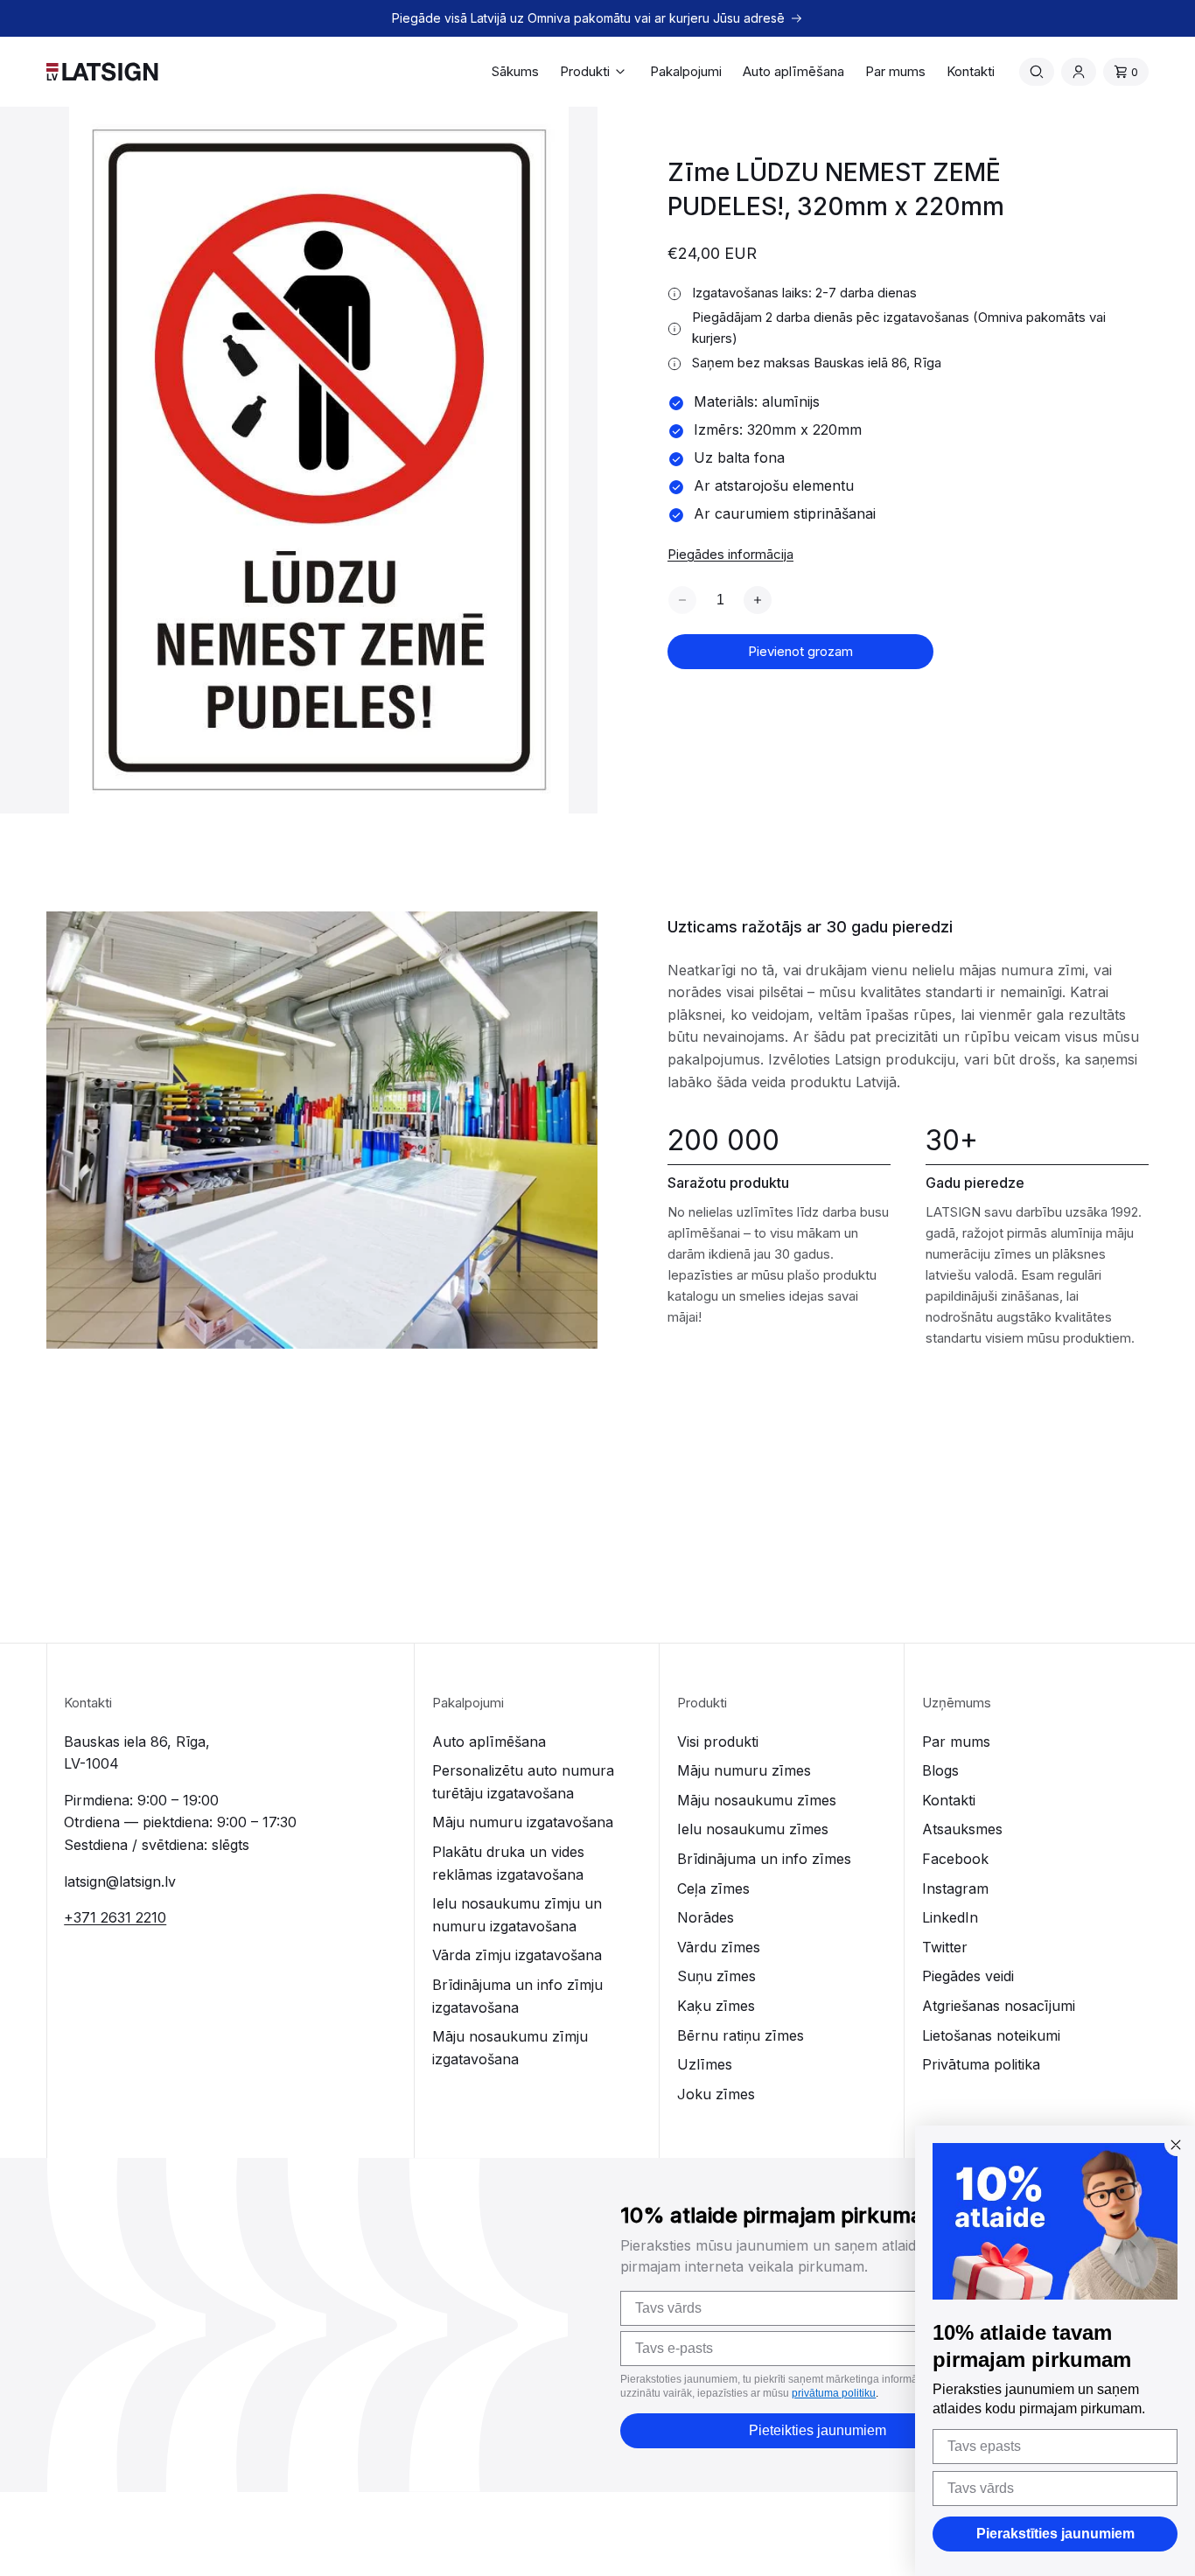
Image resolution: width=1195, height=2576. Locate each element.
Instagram (955, 1888)
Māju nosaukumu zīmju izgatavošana (510, 2048)
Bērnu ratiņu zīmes (741, 2035)
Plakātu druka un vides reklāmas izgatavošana (508, 1863)
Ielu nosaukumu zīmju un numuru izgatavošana (517, 1915)
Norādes (706, 1917)
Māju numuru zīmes (744, 1770)
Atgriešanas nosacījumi (999, 2006)
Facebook (955, 1859)
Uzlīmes (705, 2064)
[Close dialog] (1176, 2145)
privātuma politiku (834, 2393)
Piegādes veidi (968, 1976)
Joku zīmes (716, 2094)
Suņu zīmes (716, 1976)
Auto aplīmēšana (489, 1742)
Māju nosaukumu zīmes (757, 1800)
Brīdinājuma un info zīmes (764, 1859)
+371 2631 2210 (115, 1917)
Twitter (945, 1947)
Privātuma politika (981, 2064)
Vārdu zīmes (719, 1947)
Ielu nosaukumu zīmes (753, 1829)
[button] (594, 72)
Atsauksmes (962, 1829)
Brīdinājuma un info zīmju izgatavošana (517, 1996)
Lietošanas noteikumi (991, 2035)
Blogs (940, 1770)
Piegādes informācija (730, 554)
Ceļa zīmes (713, 1888)
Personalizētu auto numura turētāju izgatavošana (523, 1782)
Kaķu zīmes (716, 2006)
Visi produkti (718, 1742)
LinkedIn (950, 1917)
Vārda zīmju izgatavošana (517, 1955)
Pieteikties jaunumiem (818, 2430)
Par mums (956, 1742)
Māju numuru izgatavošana (523, 1822)
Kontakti (949, 1800)
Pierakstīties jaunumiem (1055, 2534)
